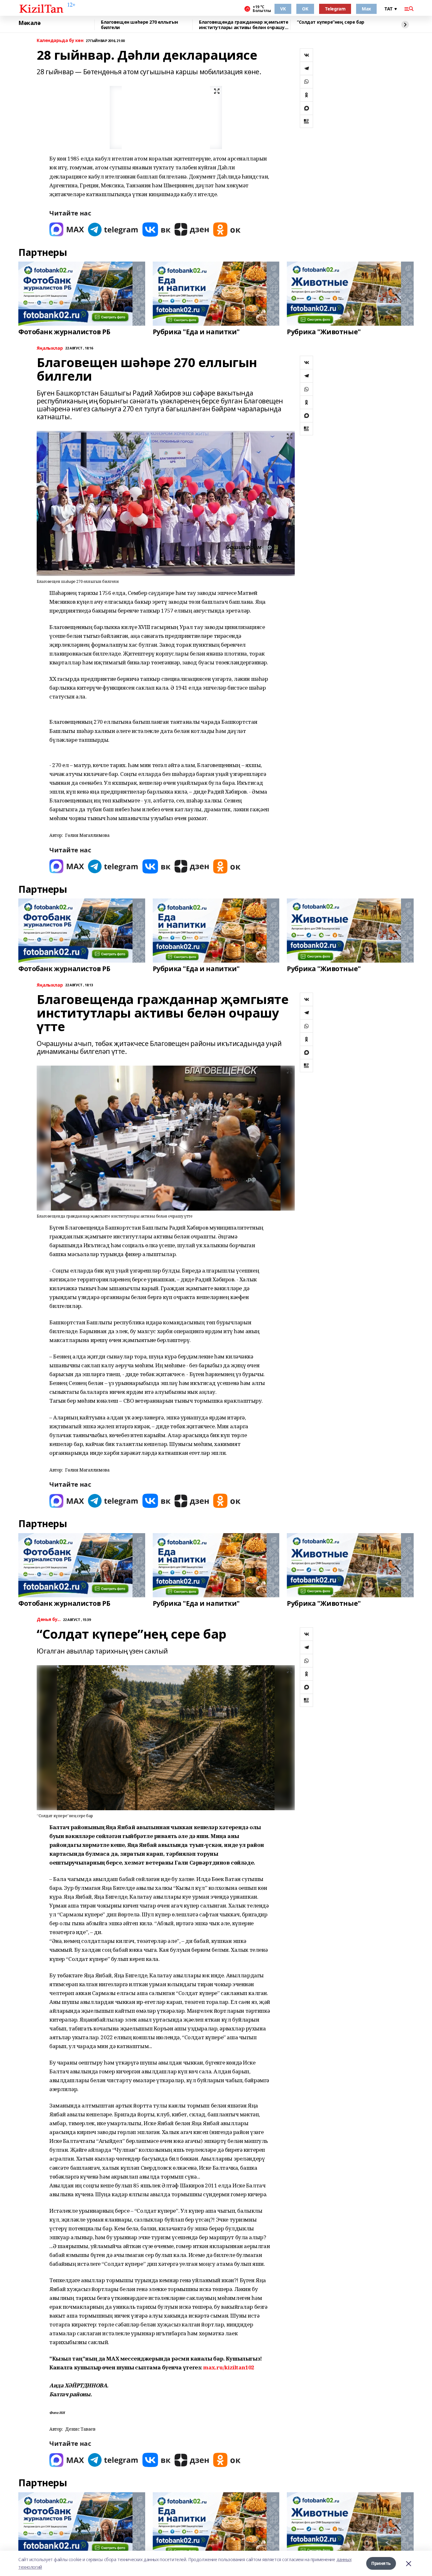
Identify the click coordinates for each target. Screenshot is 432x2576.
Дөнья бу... (49, 1620)
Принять (381, 2563)
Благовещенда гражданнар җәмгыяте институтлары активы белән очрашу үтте (244, 25)
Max (366, 9)
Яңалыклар (50, 348)
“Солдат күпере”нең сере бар (331, 22)
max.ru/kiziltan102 (228, 2367)
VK (283, 9)
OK (305, 9)
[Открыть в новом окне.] (67, 230)
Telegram (335, 9)
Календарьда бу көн (60, 41)
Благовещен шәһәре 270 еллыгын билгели (139, 25)
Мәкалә (29, 23)
